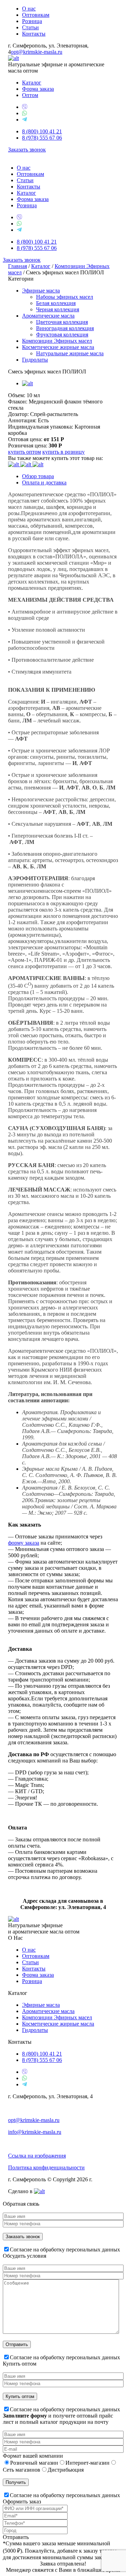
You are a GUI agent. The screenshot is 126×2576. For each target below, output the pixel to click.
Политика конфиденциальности (46, 2167)
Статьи (30, 27)
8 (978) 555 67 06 (42, 138)
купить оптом (24, 452)
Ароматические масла (48, 316)
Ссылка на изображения (37, 2156)
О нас (29, 9)
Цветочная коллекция (62, 322)
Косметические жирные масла (58, 347)
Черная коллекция (58, 309)
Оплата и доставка (44, 482)
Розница (32, 21)
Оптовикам (36, 15)
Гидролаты (35, 360)
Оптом (30, 95)
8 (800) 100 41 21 (42, 131)
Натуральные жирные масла (70, 353)
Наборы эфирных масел (65, 297)
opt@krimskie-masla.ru (37, 52)
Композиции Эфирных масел (57, 341)
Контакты (34, 34)
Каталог (32, 83)
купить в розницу (64, 452)
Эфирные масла (41, 291)
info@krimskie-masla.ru (35, 2132)
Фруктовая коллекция (62, 335)
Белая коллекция (56, 303)
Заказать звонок (27, 150)
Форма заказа (38, 89)
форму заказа (24, 1543)
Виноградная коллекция (65, 328)
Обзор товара (38, 476)
